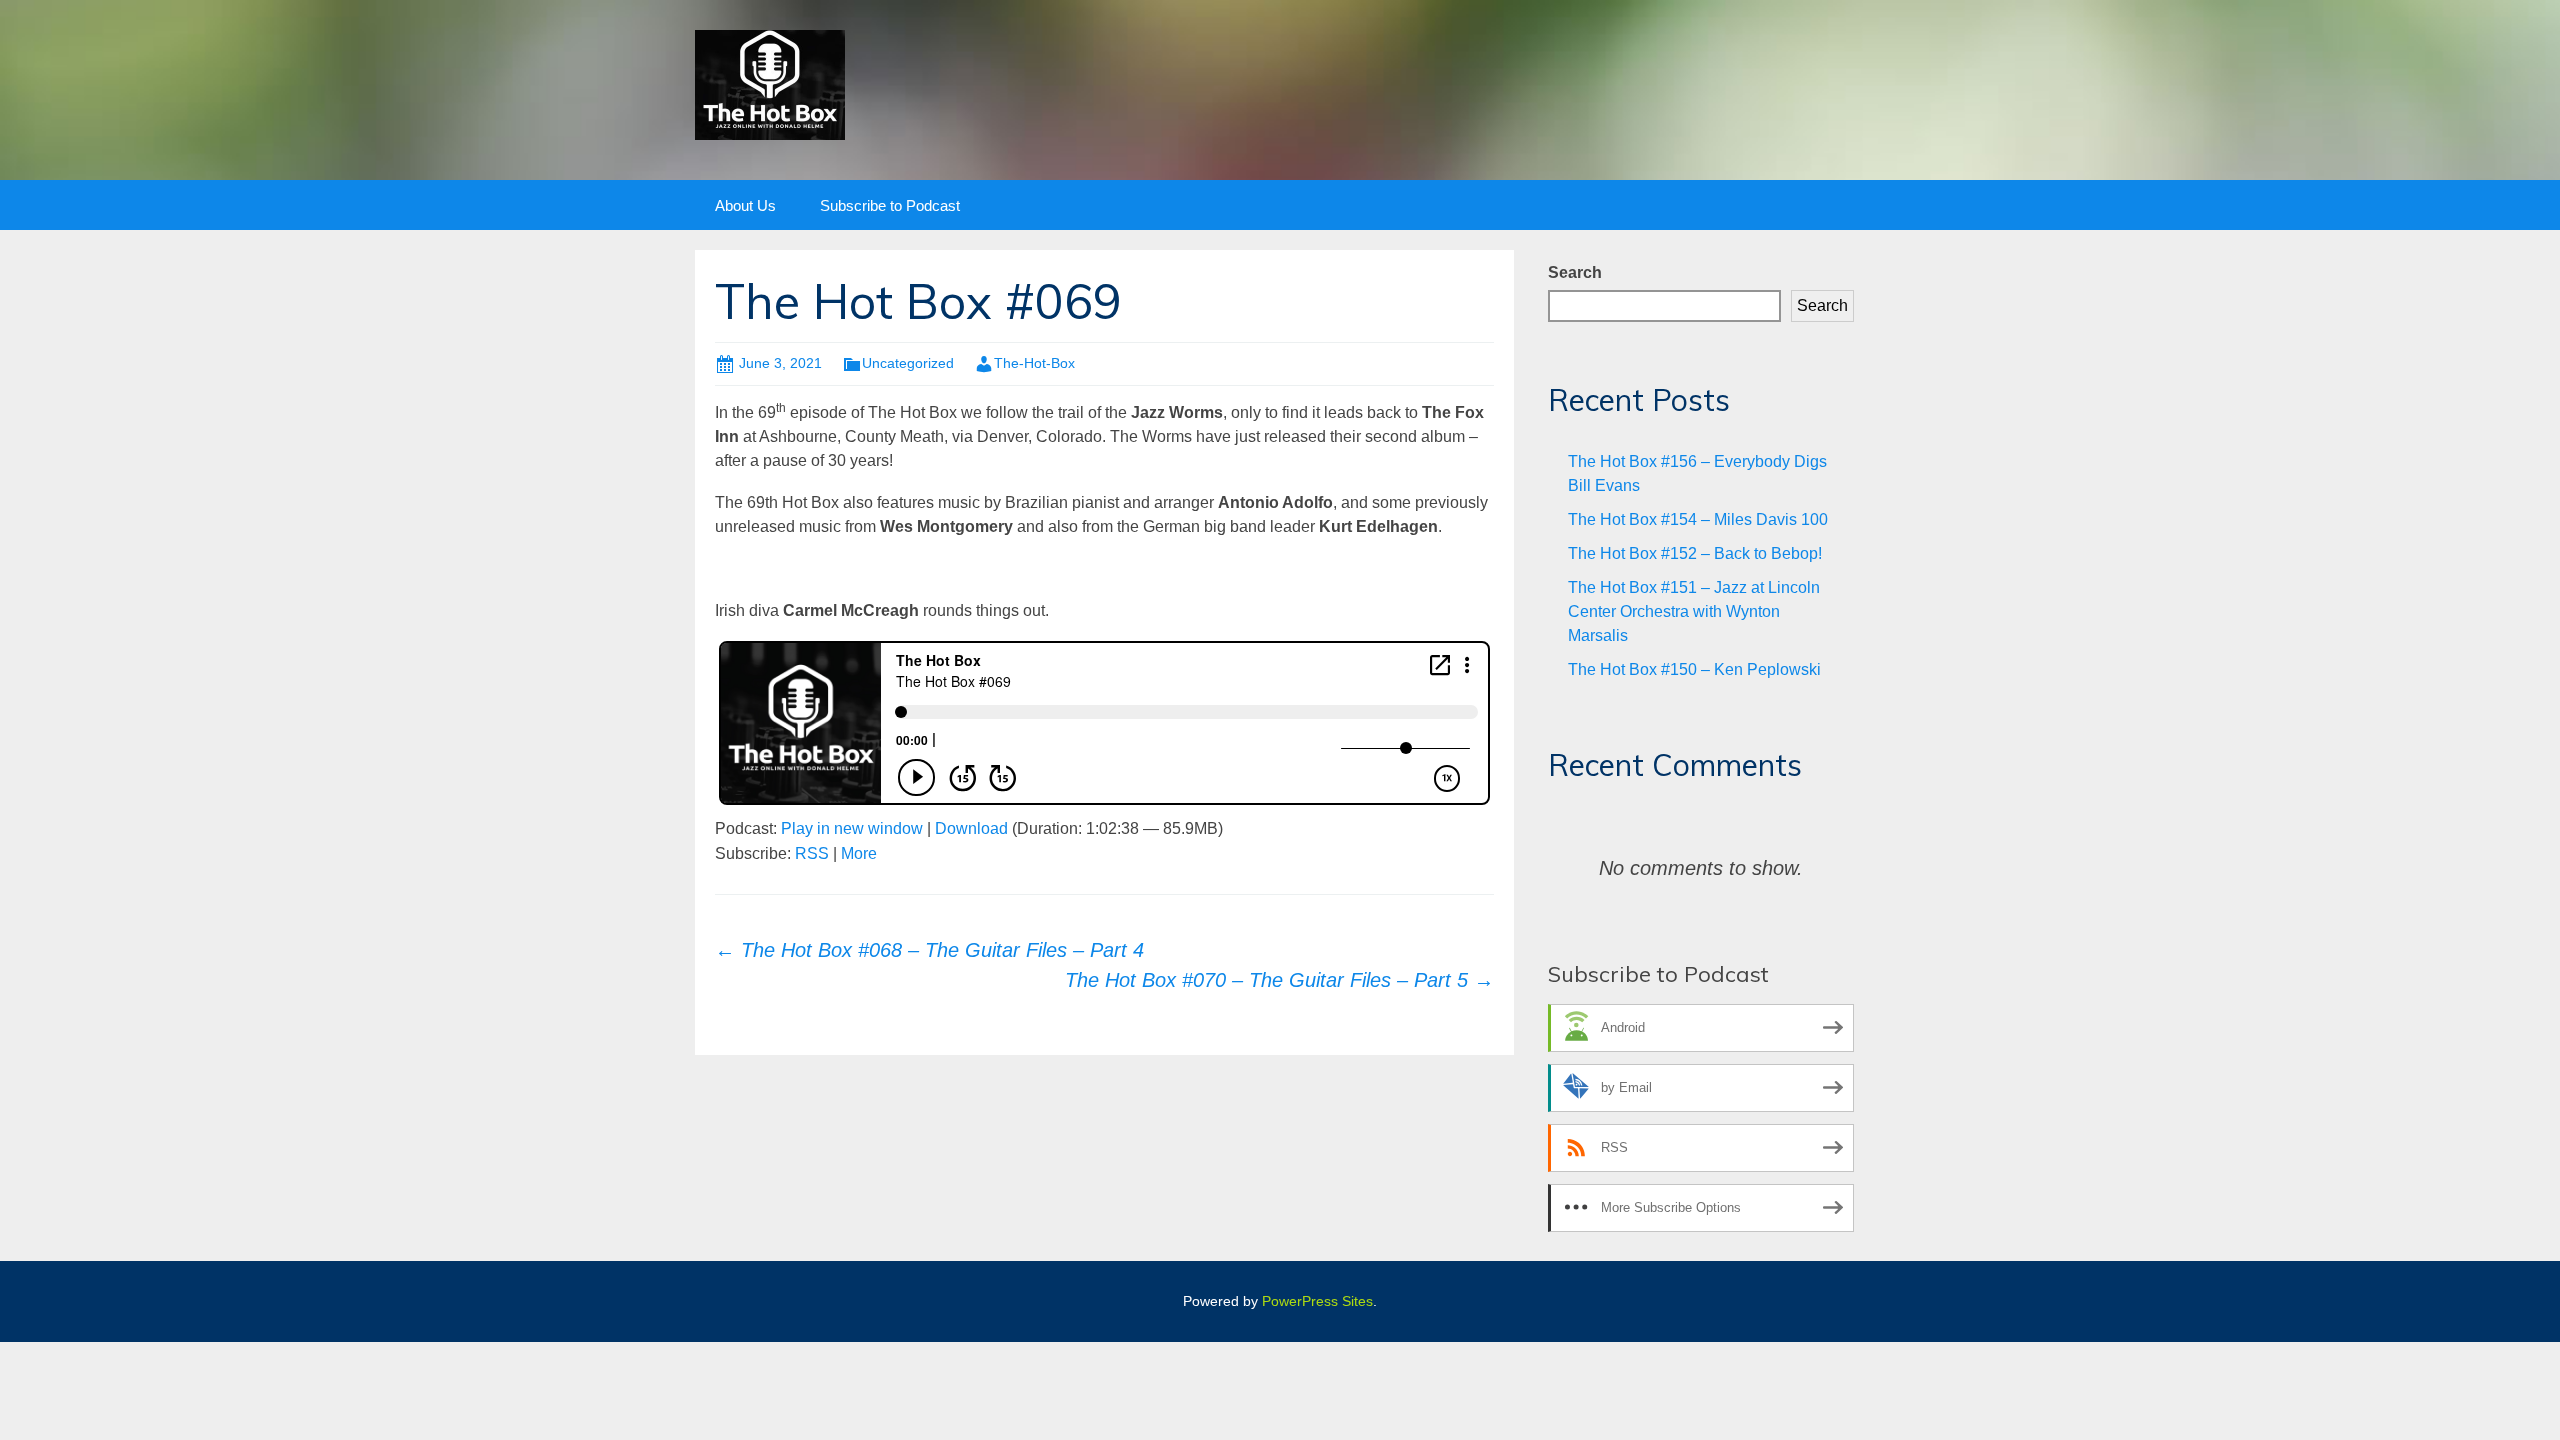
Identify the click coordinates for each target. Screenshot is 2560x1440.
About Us (745, 205)
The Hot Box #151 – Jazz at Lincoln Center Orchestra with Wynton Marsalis (1694, 611)
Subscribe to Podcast (890, 205)
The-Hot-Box (1034, 363)
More (859, 853)
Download (971, 828)
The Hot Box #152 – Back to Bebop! (1695, 553)
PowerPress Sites (1317, 1301)
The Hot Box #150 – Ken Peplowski (1694, 669)
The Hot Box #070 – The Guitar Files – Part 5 (1279, 980)
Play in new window (852, 828)
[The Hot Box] (770, 83)
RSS (812, 853)
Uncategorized (908, 363)
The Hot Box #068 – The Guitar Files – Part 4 (929, 950)
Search (1575, 272)
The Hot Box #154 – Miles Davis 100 (1698, 519)
